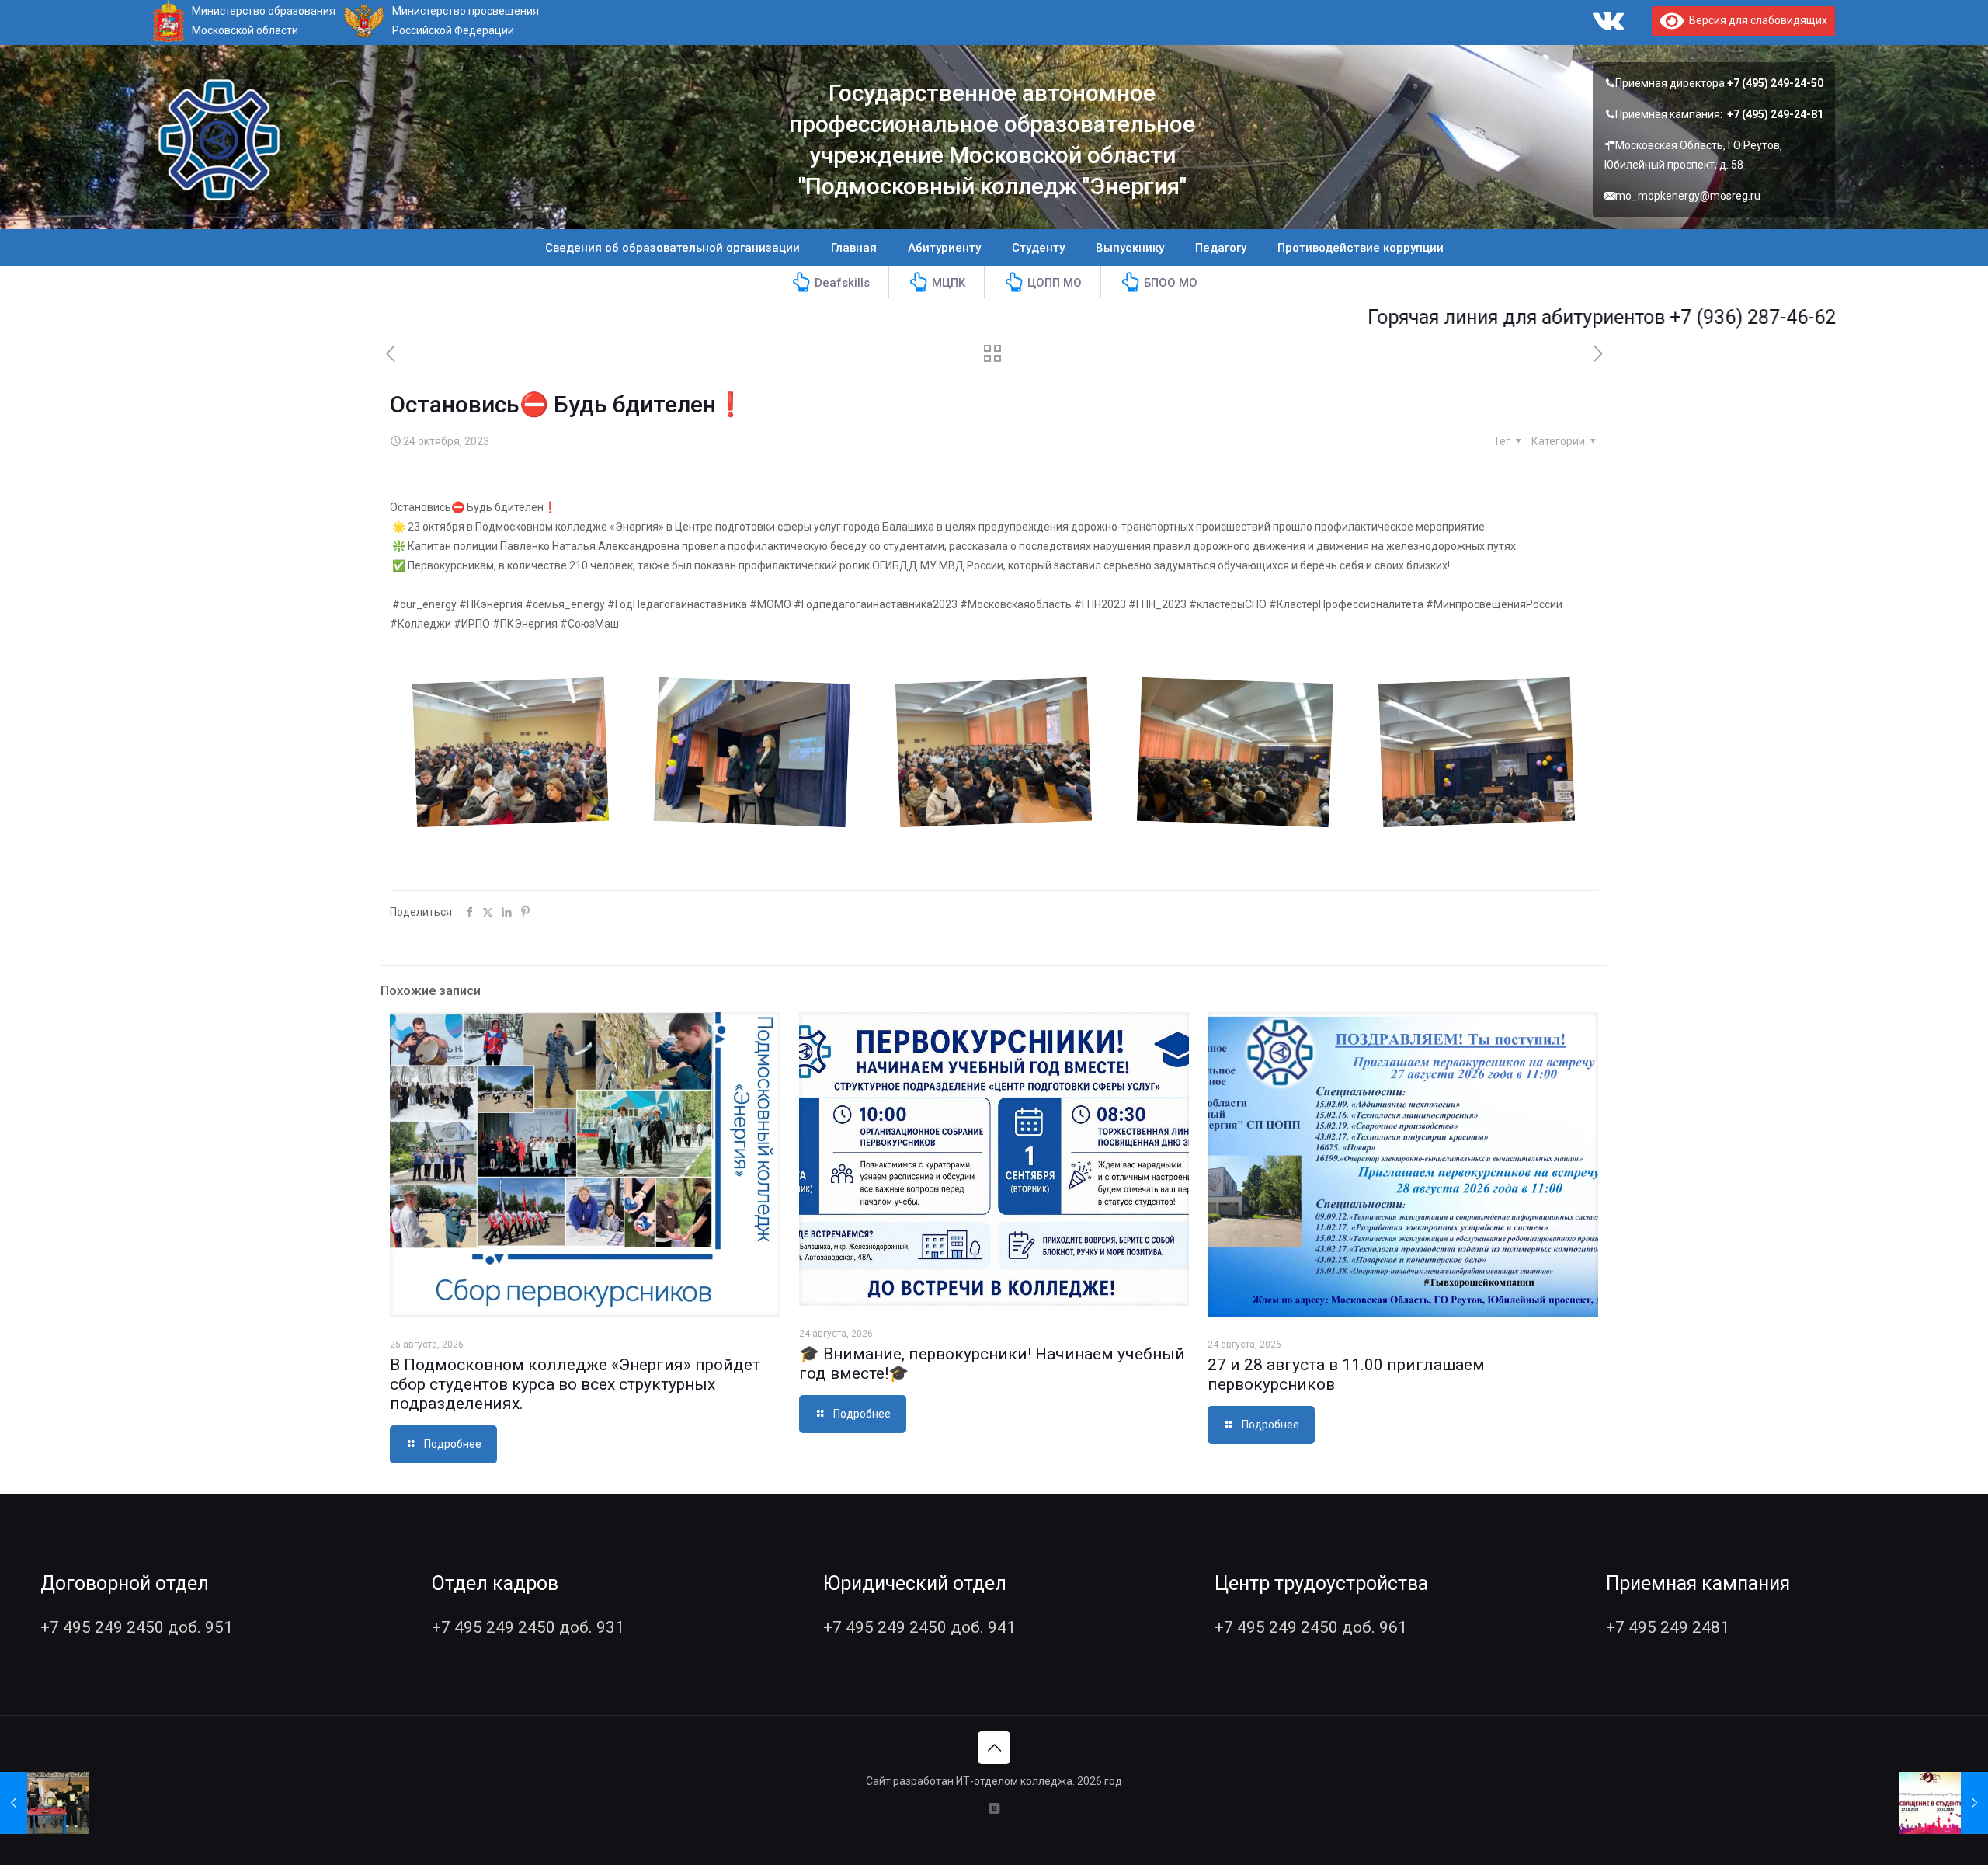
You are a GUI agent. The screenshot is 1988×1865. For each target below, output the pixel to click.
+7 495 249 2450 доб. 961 (1311, 1627)
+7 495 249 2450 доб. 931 (528, 1627)
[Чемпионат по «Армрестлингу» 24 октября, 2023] (45, 1803)
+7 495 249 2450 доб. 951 (137, 1627)
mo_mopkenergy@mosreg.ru (1688, 196)
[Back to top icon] (994, 1748)
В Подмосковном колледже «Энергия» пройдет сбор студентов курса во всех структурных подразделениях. (575, 1384)
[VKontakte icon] (994, 1808)
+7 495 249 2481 (1668, 1627)
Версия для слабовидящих (1755, 20)
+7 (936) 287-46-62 (1663, 317)
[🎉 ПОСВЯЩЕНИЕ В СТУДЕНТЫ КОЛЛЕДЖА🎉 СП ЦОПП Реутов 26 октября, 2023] (1943, 1803)
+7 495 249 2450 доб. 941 (919, 1627)
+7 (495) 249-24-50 (1775, 83)
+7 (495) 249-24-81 (1775, 114)
